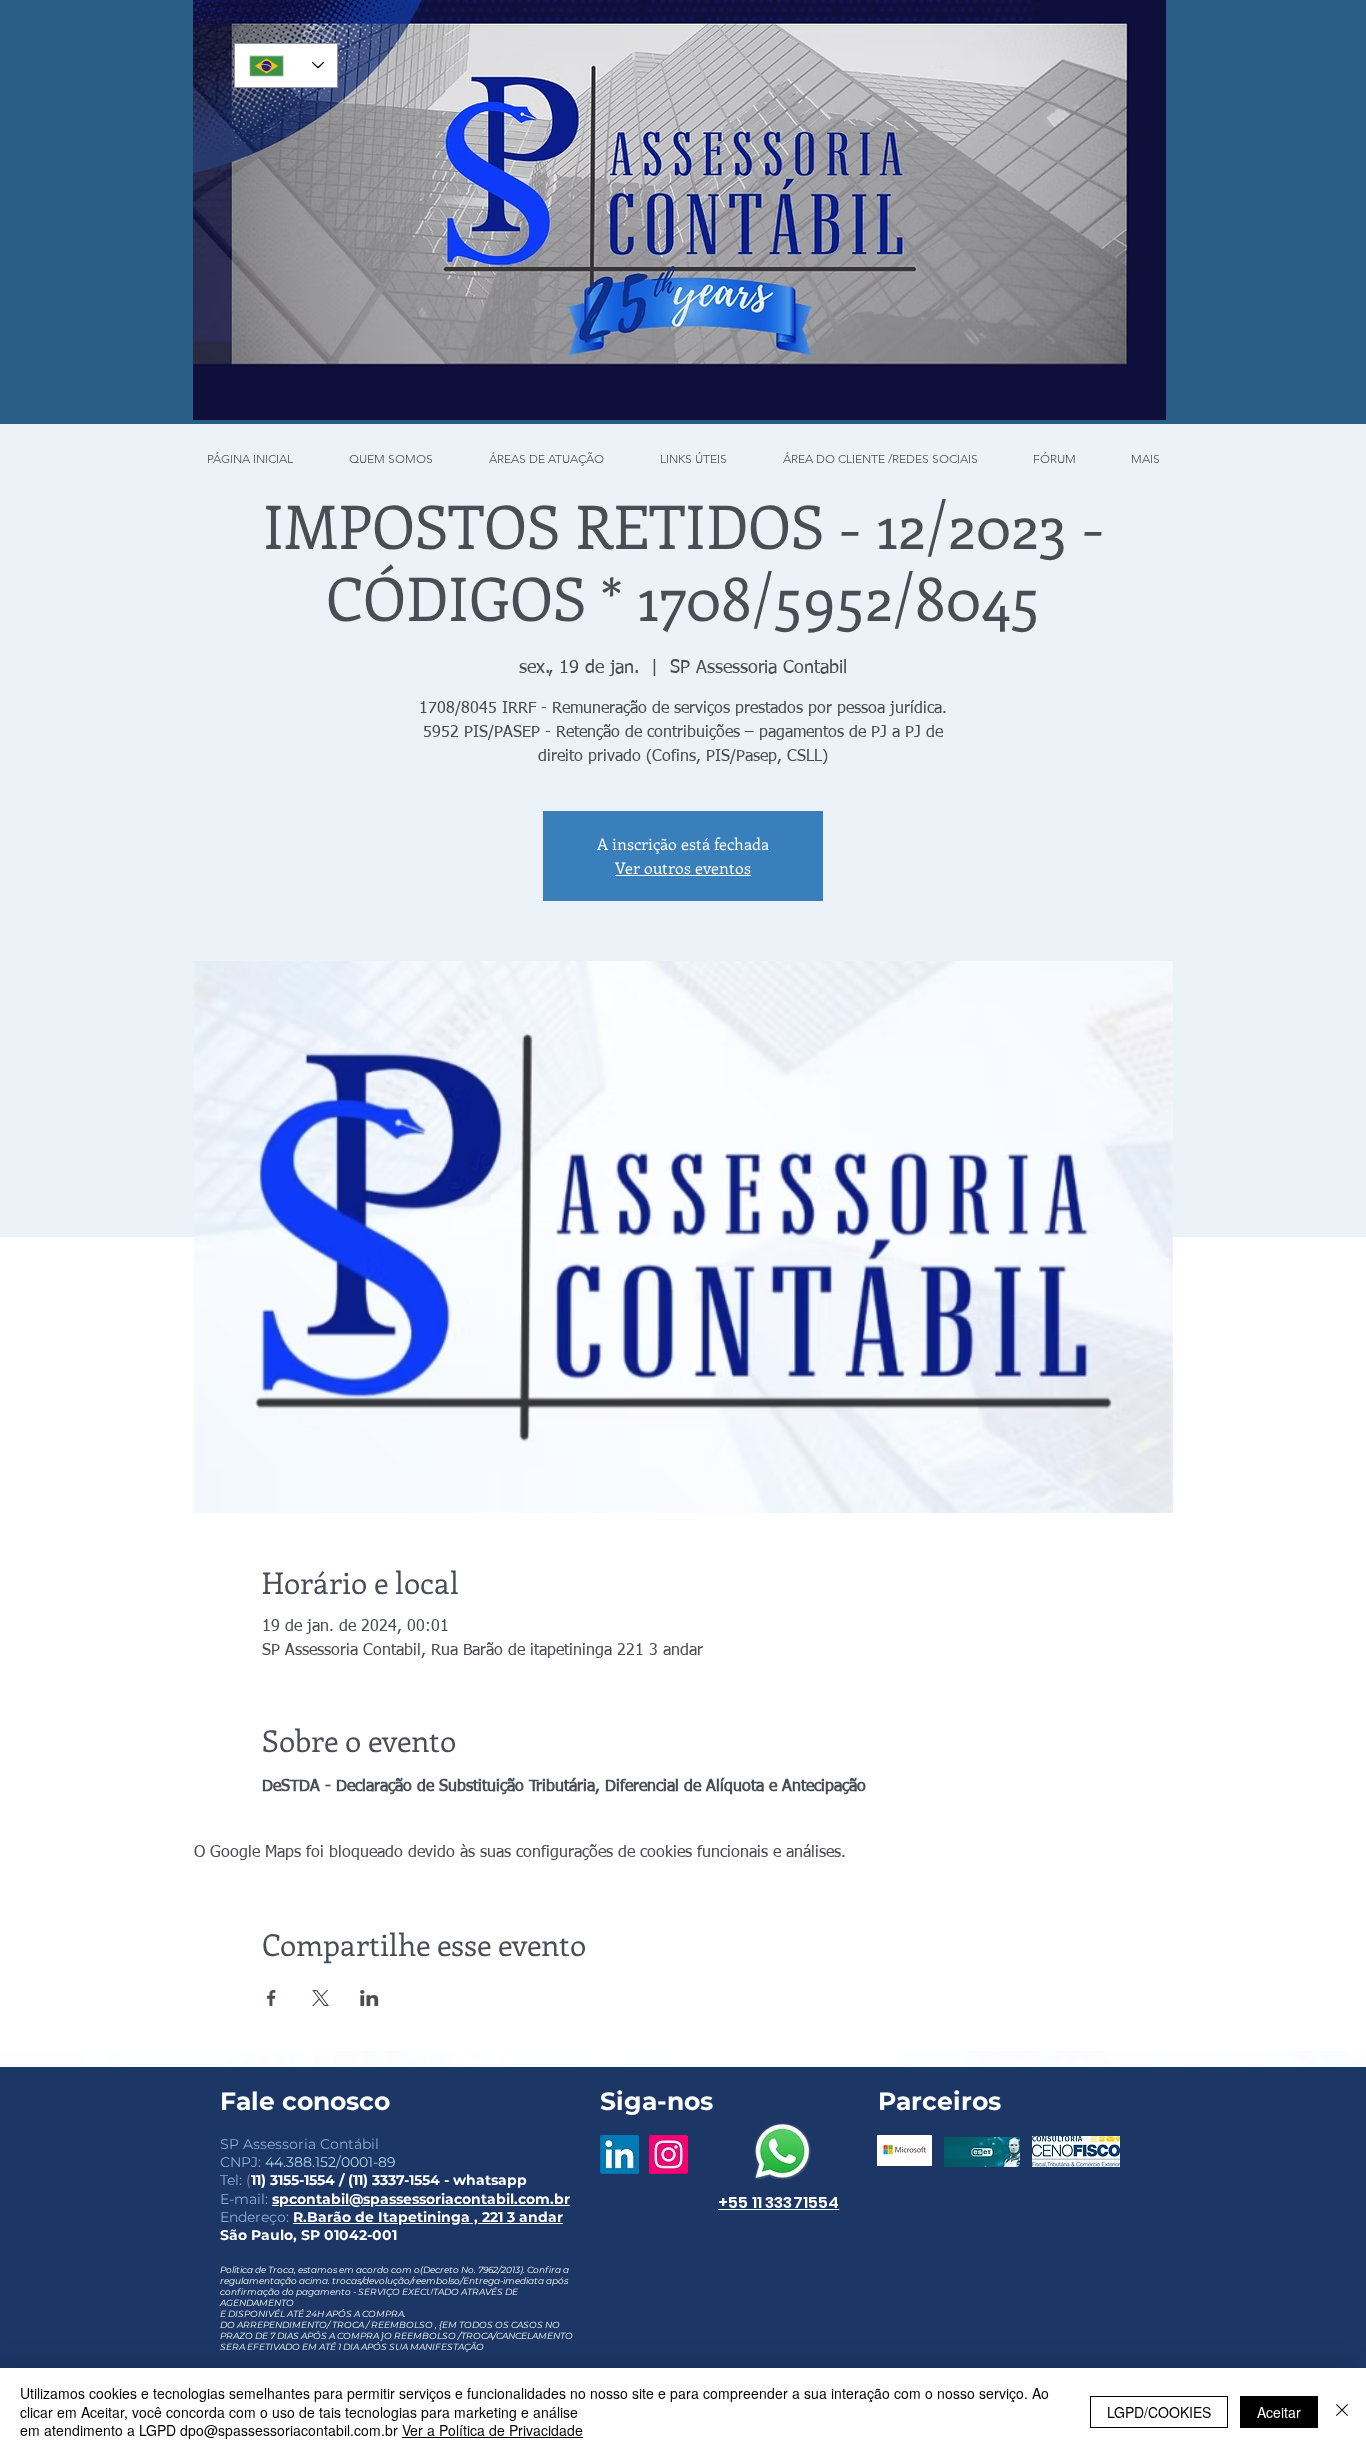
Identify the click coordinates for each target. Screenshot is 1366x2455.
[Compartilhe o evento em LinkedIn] (369, 1998)
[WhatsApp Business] (782, 2151)
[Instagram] (668, 2154)
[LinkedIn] (619, 2154)
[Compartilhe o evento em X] (320, 1998)
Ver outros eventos (683, 867)
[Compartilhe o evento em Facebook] (271, 1998)
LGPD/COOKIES (1159, 2412)
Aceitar (1279, 2412)
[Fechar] (1342, 2411)
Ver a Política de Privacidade (492, 2430)
